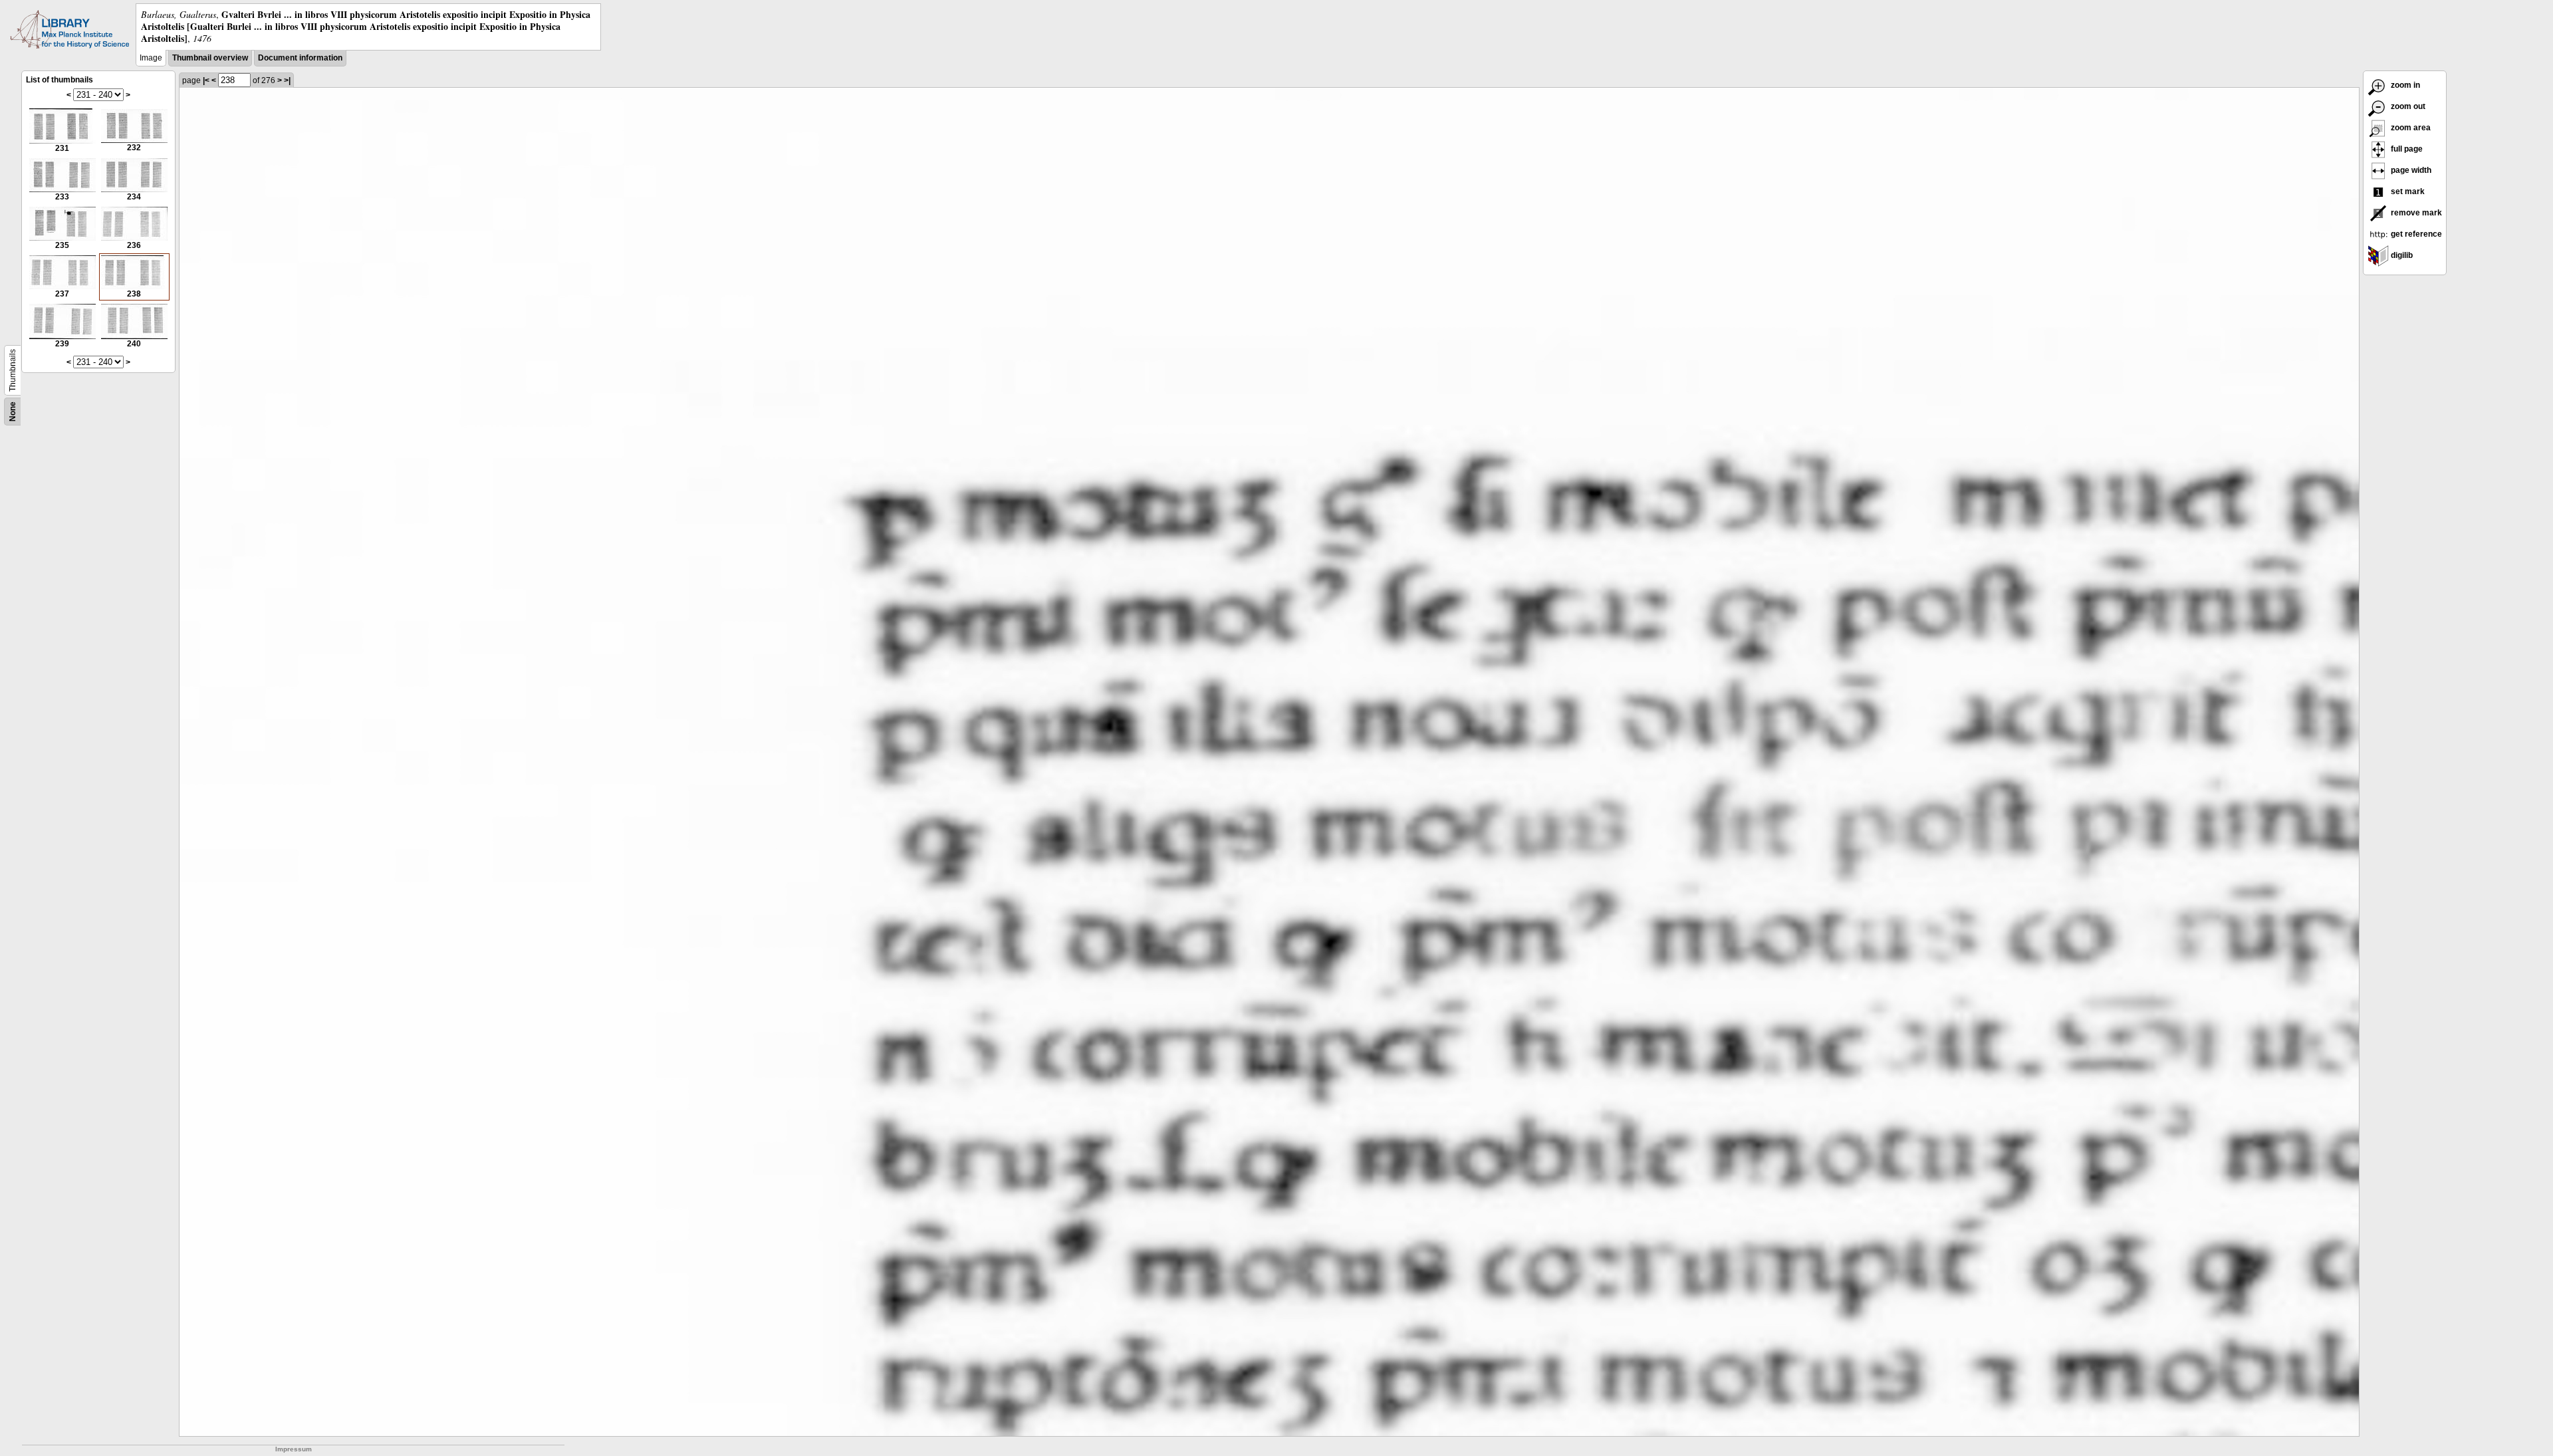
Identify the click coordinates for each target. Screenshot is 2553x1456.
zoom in (2404, 85)
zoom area (2410, 128)
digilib (2401, 255)
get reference (2415, 234)
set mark (2407, 191)
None (13, 412)
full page (2406, 149)
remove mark (2415, 213)
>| (287, 80)
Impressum (294, 1449)
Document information (300, 58)
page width (2410, 170)
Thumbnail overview (210, 58)
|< (206, 80)
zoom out (2407, 106)
